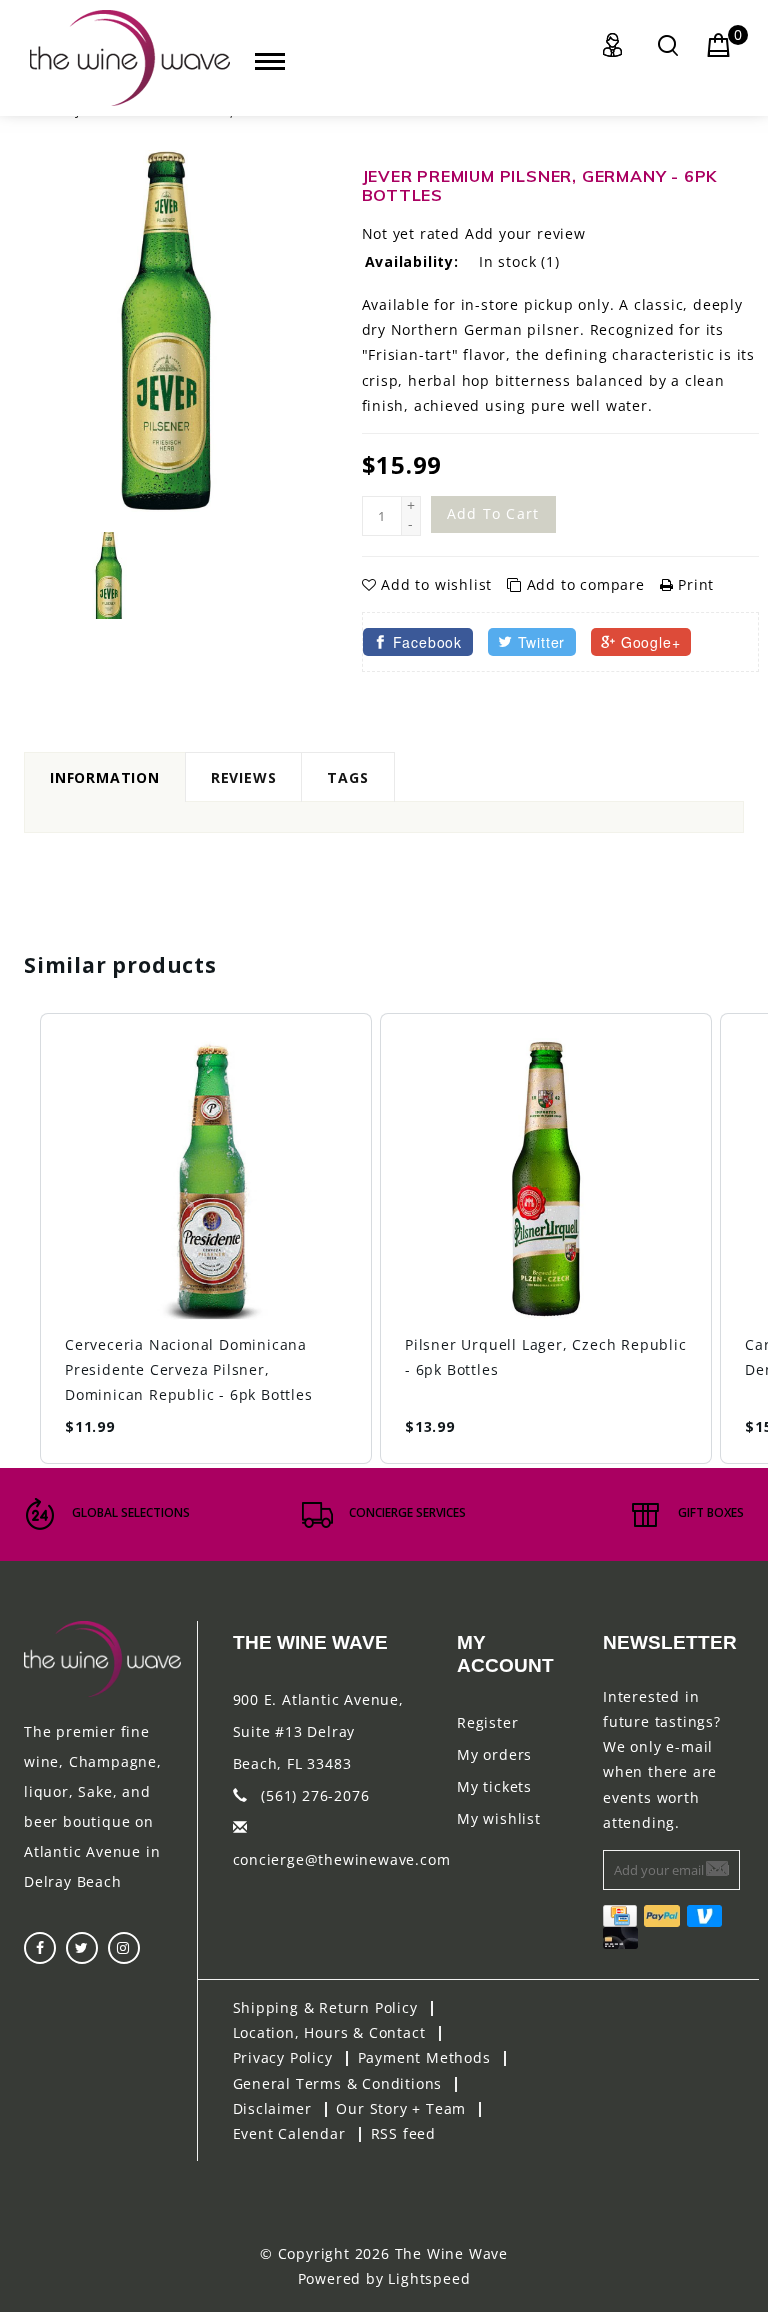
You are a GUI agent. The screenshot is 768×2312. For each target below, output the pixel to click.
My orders (494, 1754)
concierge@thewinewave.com (342, 1859)
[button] (20, 1238)
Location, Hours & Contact (329, 2032)
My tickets (494, 1786)
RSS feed (403, 2133)
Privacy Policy (283, 2057)
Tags (347, 777)
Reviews (244, 777)
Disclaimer (272, 2108)
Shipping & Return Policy (325, 2007)
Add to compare (586, 584)
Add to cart (493, 513)
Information (105, 777)
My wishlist (499, 1818)
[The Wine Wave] (130, 58)
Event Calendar (289, 2133)
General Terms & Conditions (338, 2083)
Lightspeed (429, 2278)
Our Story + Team (401, 2108)
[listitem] (206, 1238)
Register (487, 1722)
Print (693, 584)
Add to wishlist (436, 584)
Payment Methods (424, 2057)
